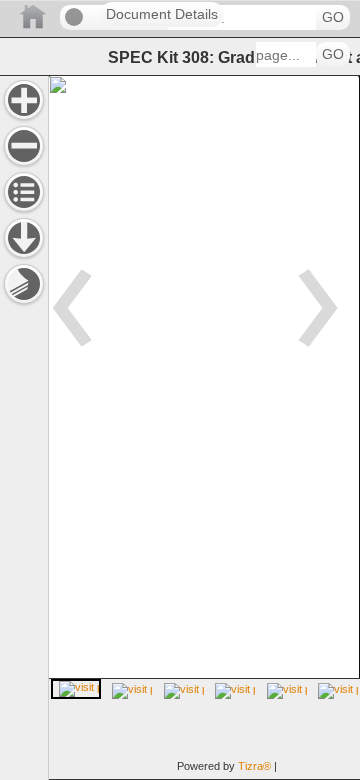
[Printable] (24, 284)
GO (333, 17)
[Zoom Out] (24, 146)
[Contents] (24, 192)
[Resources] (24, 238)
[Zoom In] (24, 100)
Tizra (254, 766)
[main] (204, 427)
